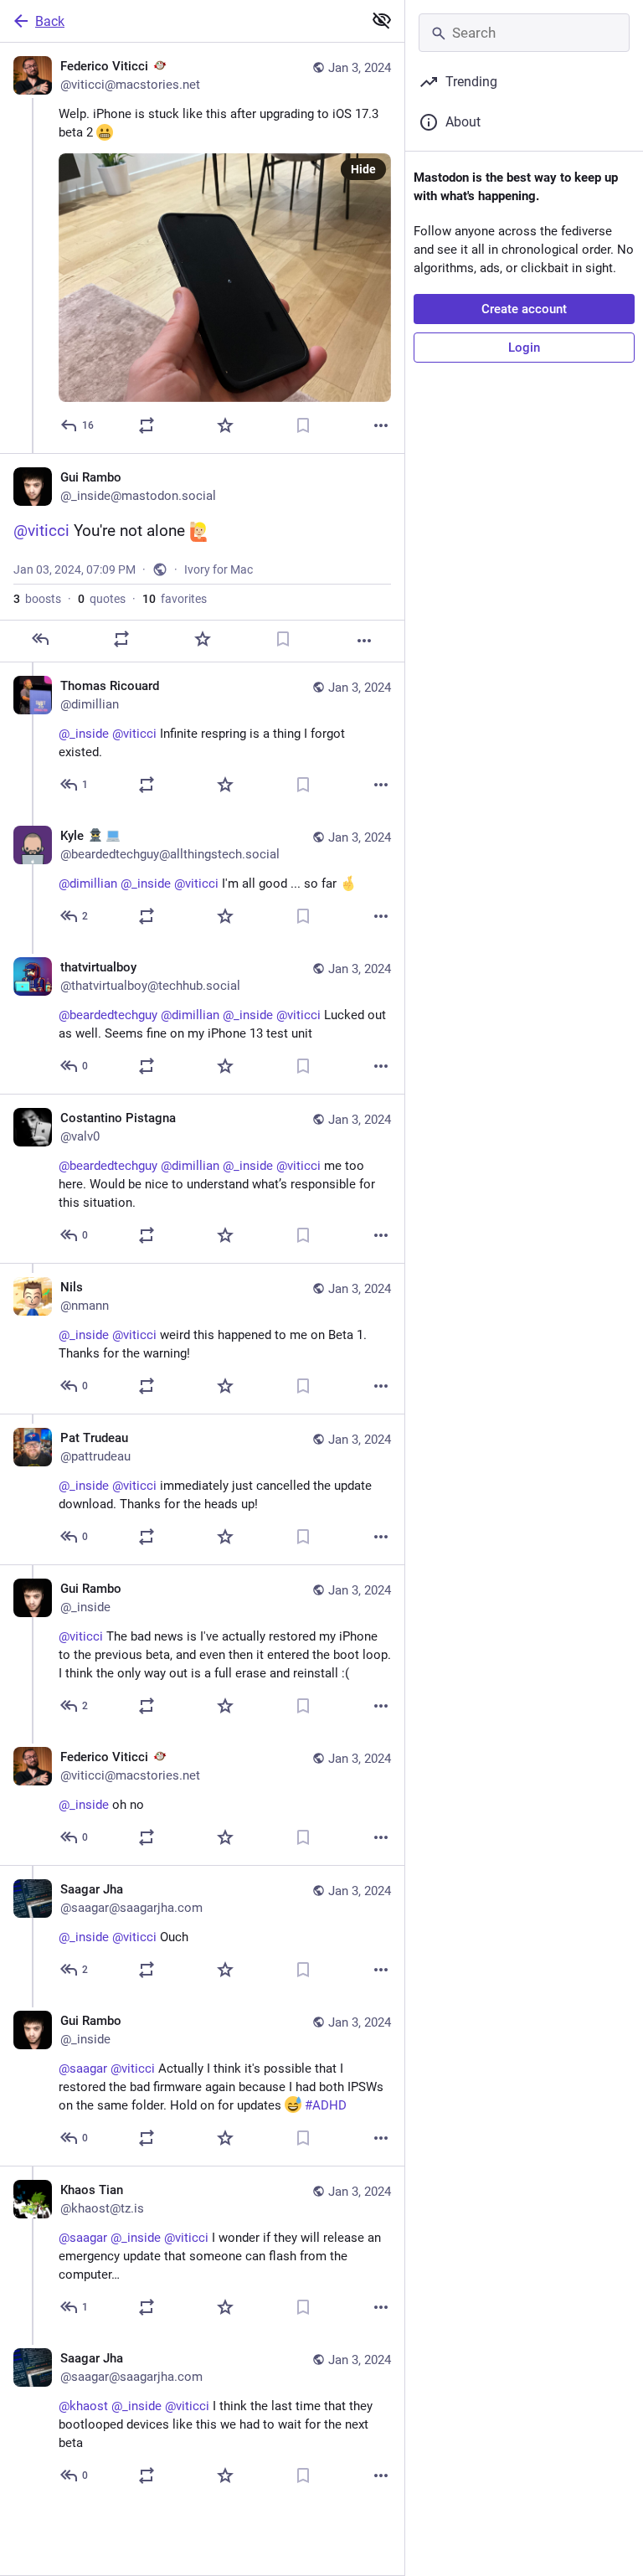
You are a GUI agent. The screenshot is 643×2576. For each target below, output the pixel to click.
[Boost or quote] (147, 425)
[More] (381, 425)
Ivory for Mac (219, 569)
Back (50, 21)
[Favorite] (225, 425)
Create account (524, 309)
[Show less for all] (382, 20)
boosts (37, 599)
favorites (175, 599)
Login (524, 348)
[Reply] (40, 639)
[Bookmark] (303, 425)
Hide (363, 169)
